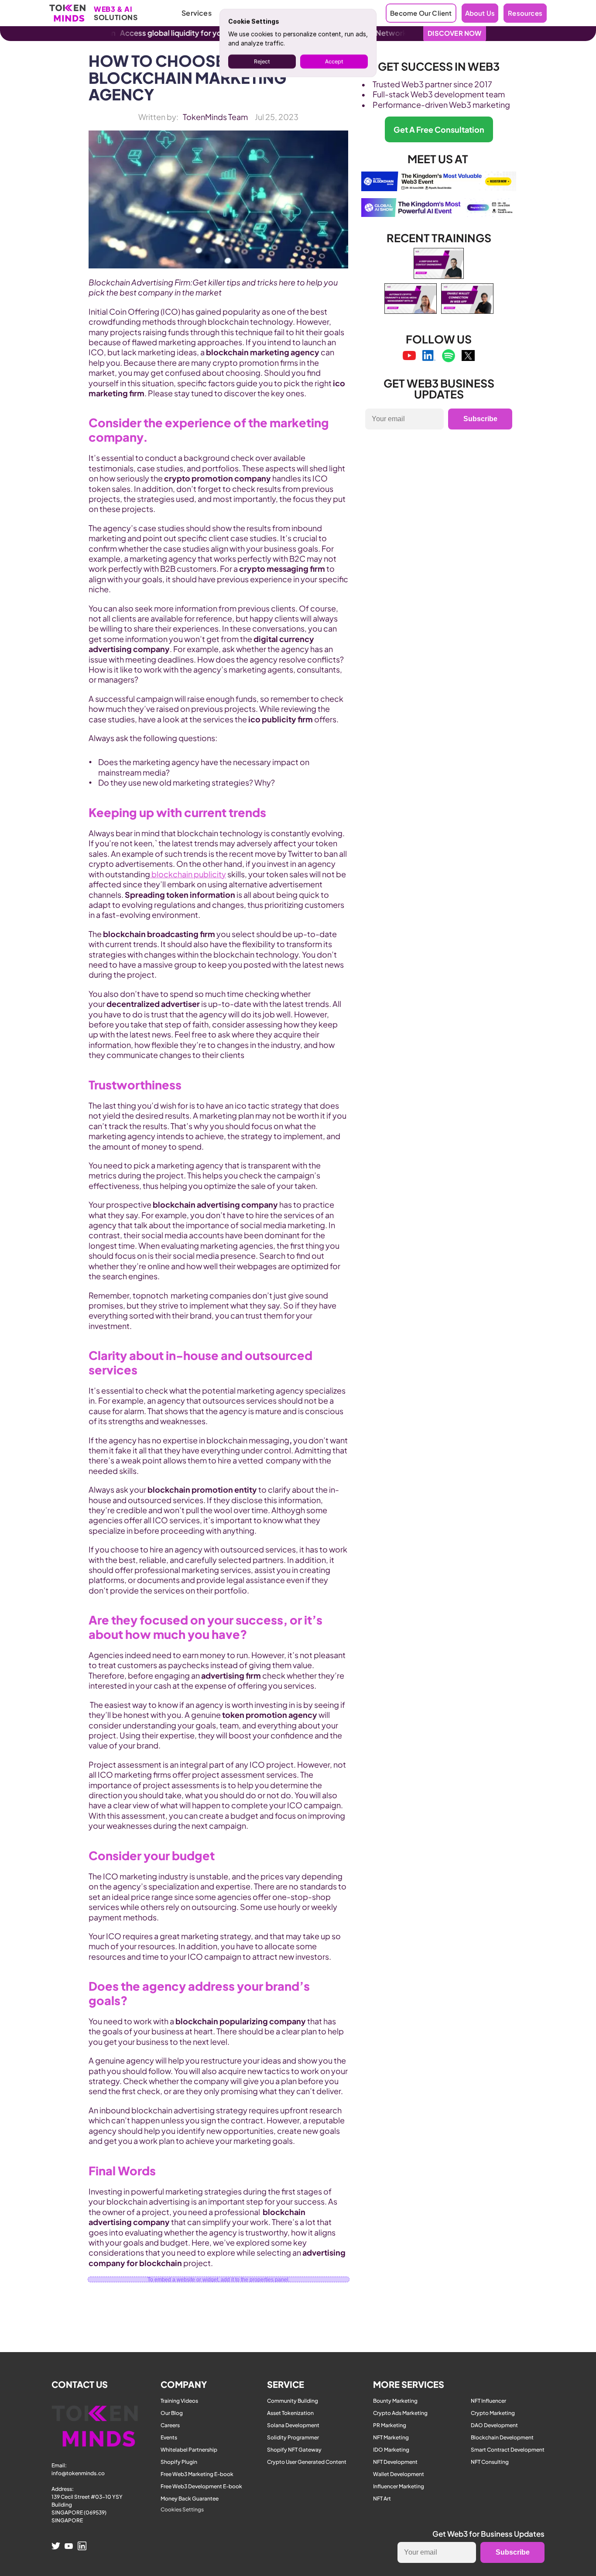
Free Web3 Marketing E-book (197, 2474)
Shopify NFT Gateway (294, 2450)
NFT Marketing (391, 2437)
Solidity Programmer (293, 2437)
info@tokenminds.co (78, 2473)
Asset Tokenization (290, 2413)
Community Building (293, 2401)
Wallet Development (399, 2474)
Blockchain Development (502, 2437)
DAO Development (494, 2425)
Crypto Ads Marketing (400, 2413)
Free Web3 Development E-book (201, 2486)
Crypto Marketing (493, 2413)
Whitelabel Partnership (189, 2450)
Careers (170, 2425)
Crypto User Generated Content (307, 2462)
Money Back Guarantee (190, 2499)
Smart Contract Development (508, 2450)
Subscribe (480, 419)
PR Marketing (390, 2425)
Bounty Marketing (395, 2401)
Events (169, 2437)
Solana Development (293, 2425)
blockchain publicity (188, 874)
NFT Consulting (490, 2462)
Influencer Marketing (399, 2486)
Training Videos (179, 2401)
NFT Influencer (488, 2401)
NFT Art (382, 2499)
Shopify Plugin (179, 2462)
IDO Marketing (391, 2450)
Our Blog (172, 2413)
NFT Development (395, 2462)
